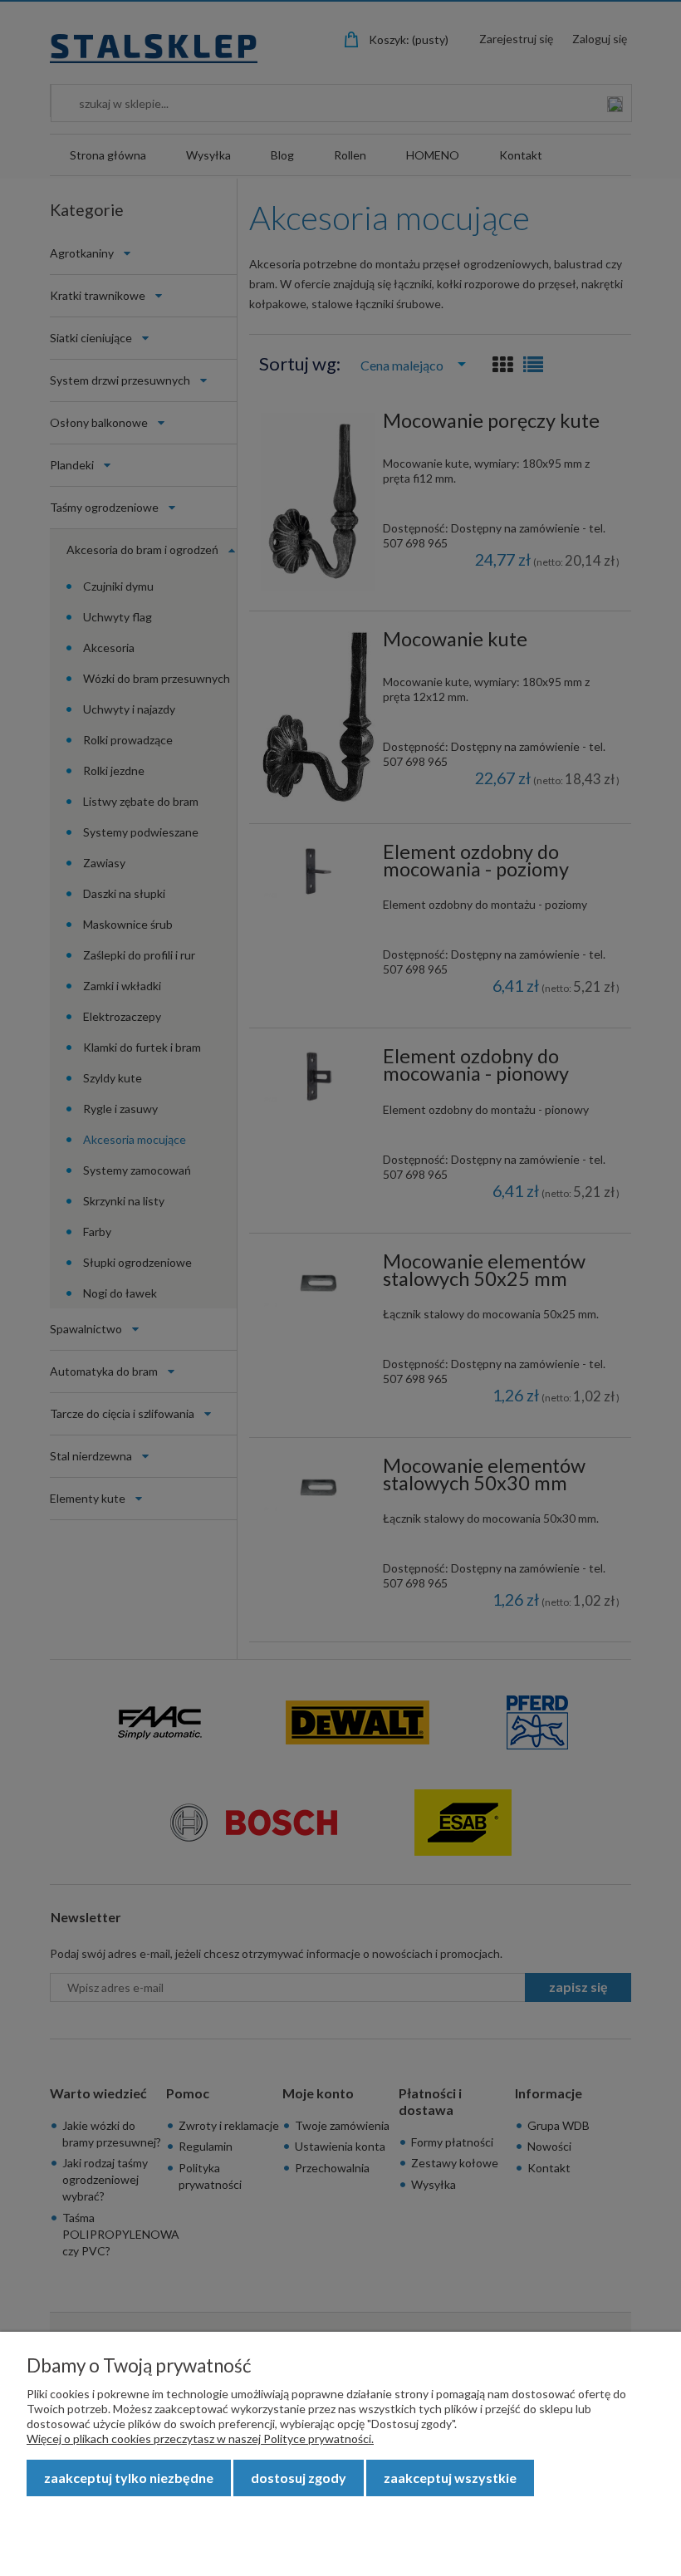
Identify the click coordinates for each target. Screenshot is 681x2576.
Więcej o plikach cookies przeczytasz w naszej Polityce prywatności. (200, 2439)
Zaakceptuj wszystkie (450, 2478)
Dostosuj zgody (299, 2478)
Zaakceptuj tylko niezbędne (129, 2478)
